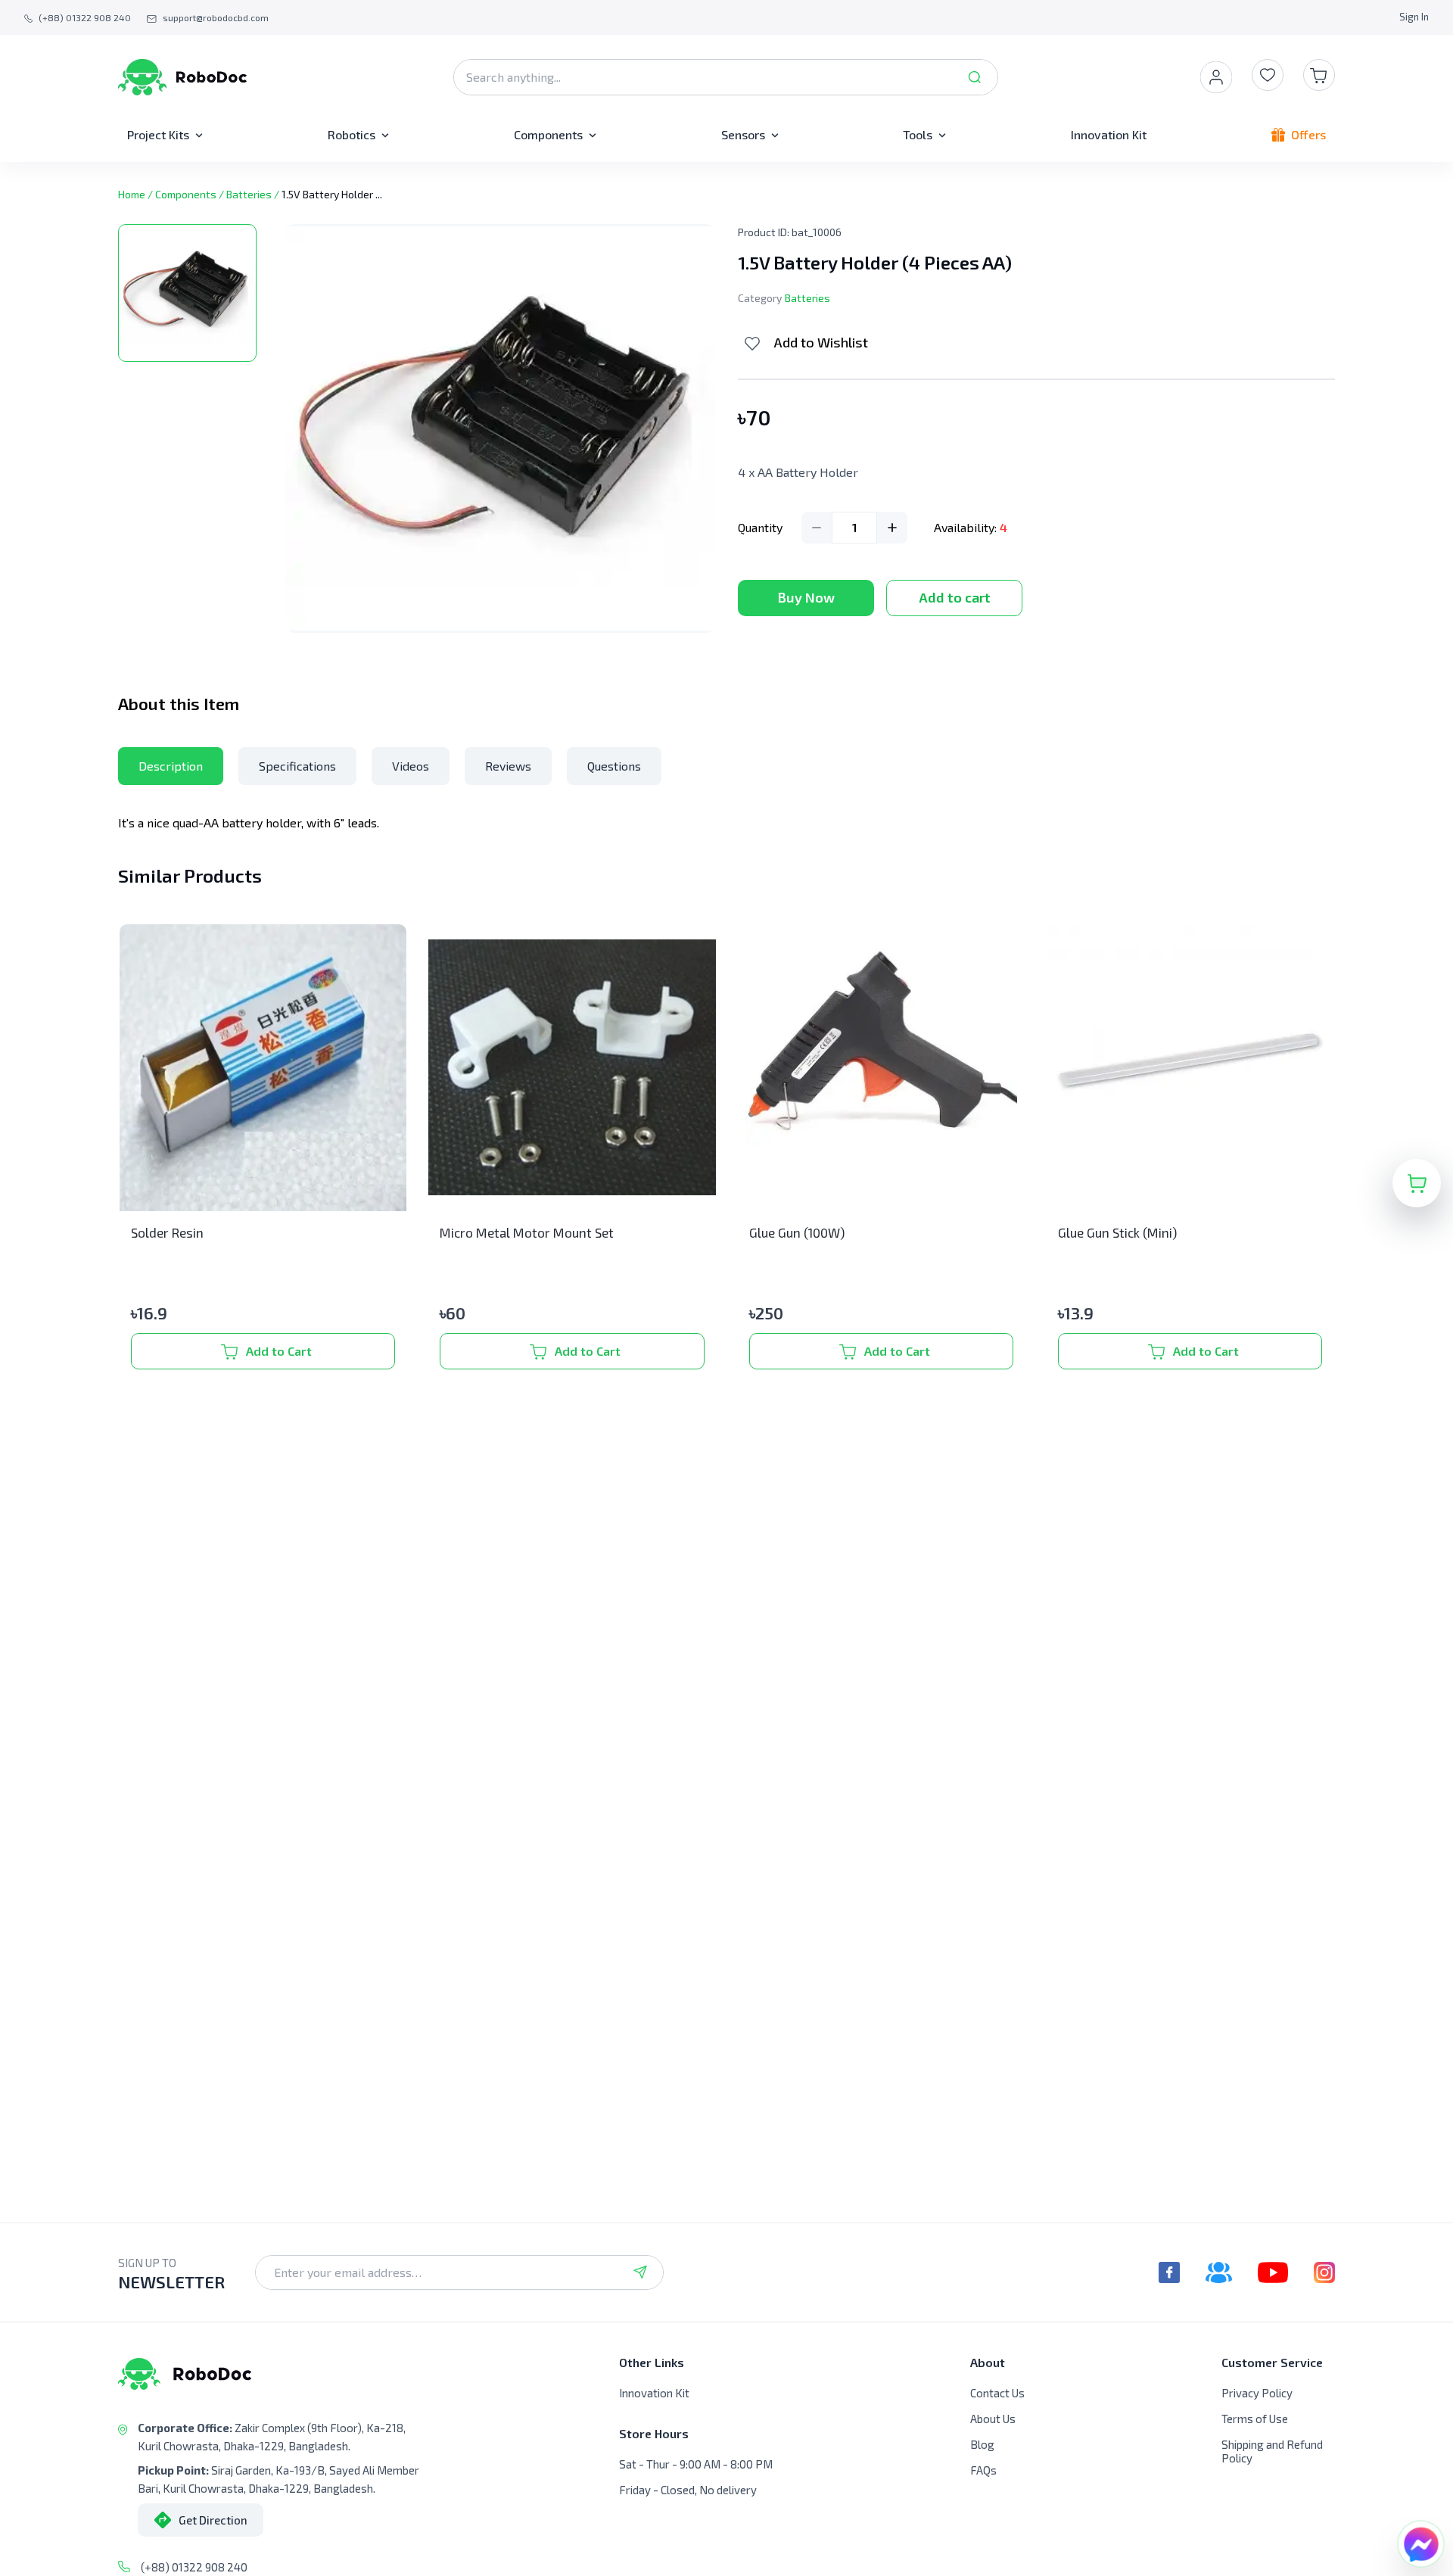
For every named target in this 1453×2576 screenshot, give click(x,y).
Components (186, 194)
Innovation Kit (654, 2393)
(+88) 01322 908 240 (194, 2567)
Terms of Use (1255, 2419)
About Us (993, 2419)
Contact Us (997, 2393)
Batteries (249, 194)
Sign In (1414, 17)
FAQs (983, 2470)
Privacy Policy (1257, 2393)
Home (132, 194)
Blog (982, 2444)
